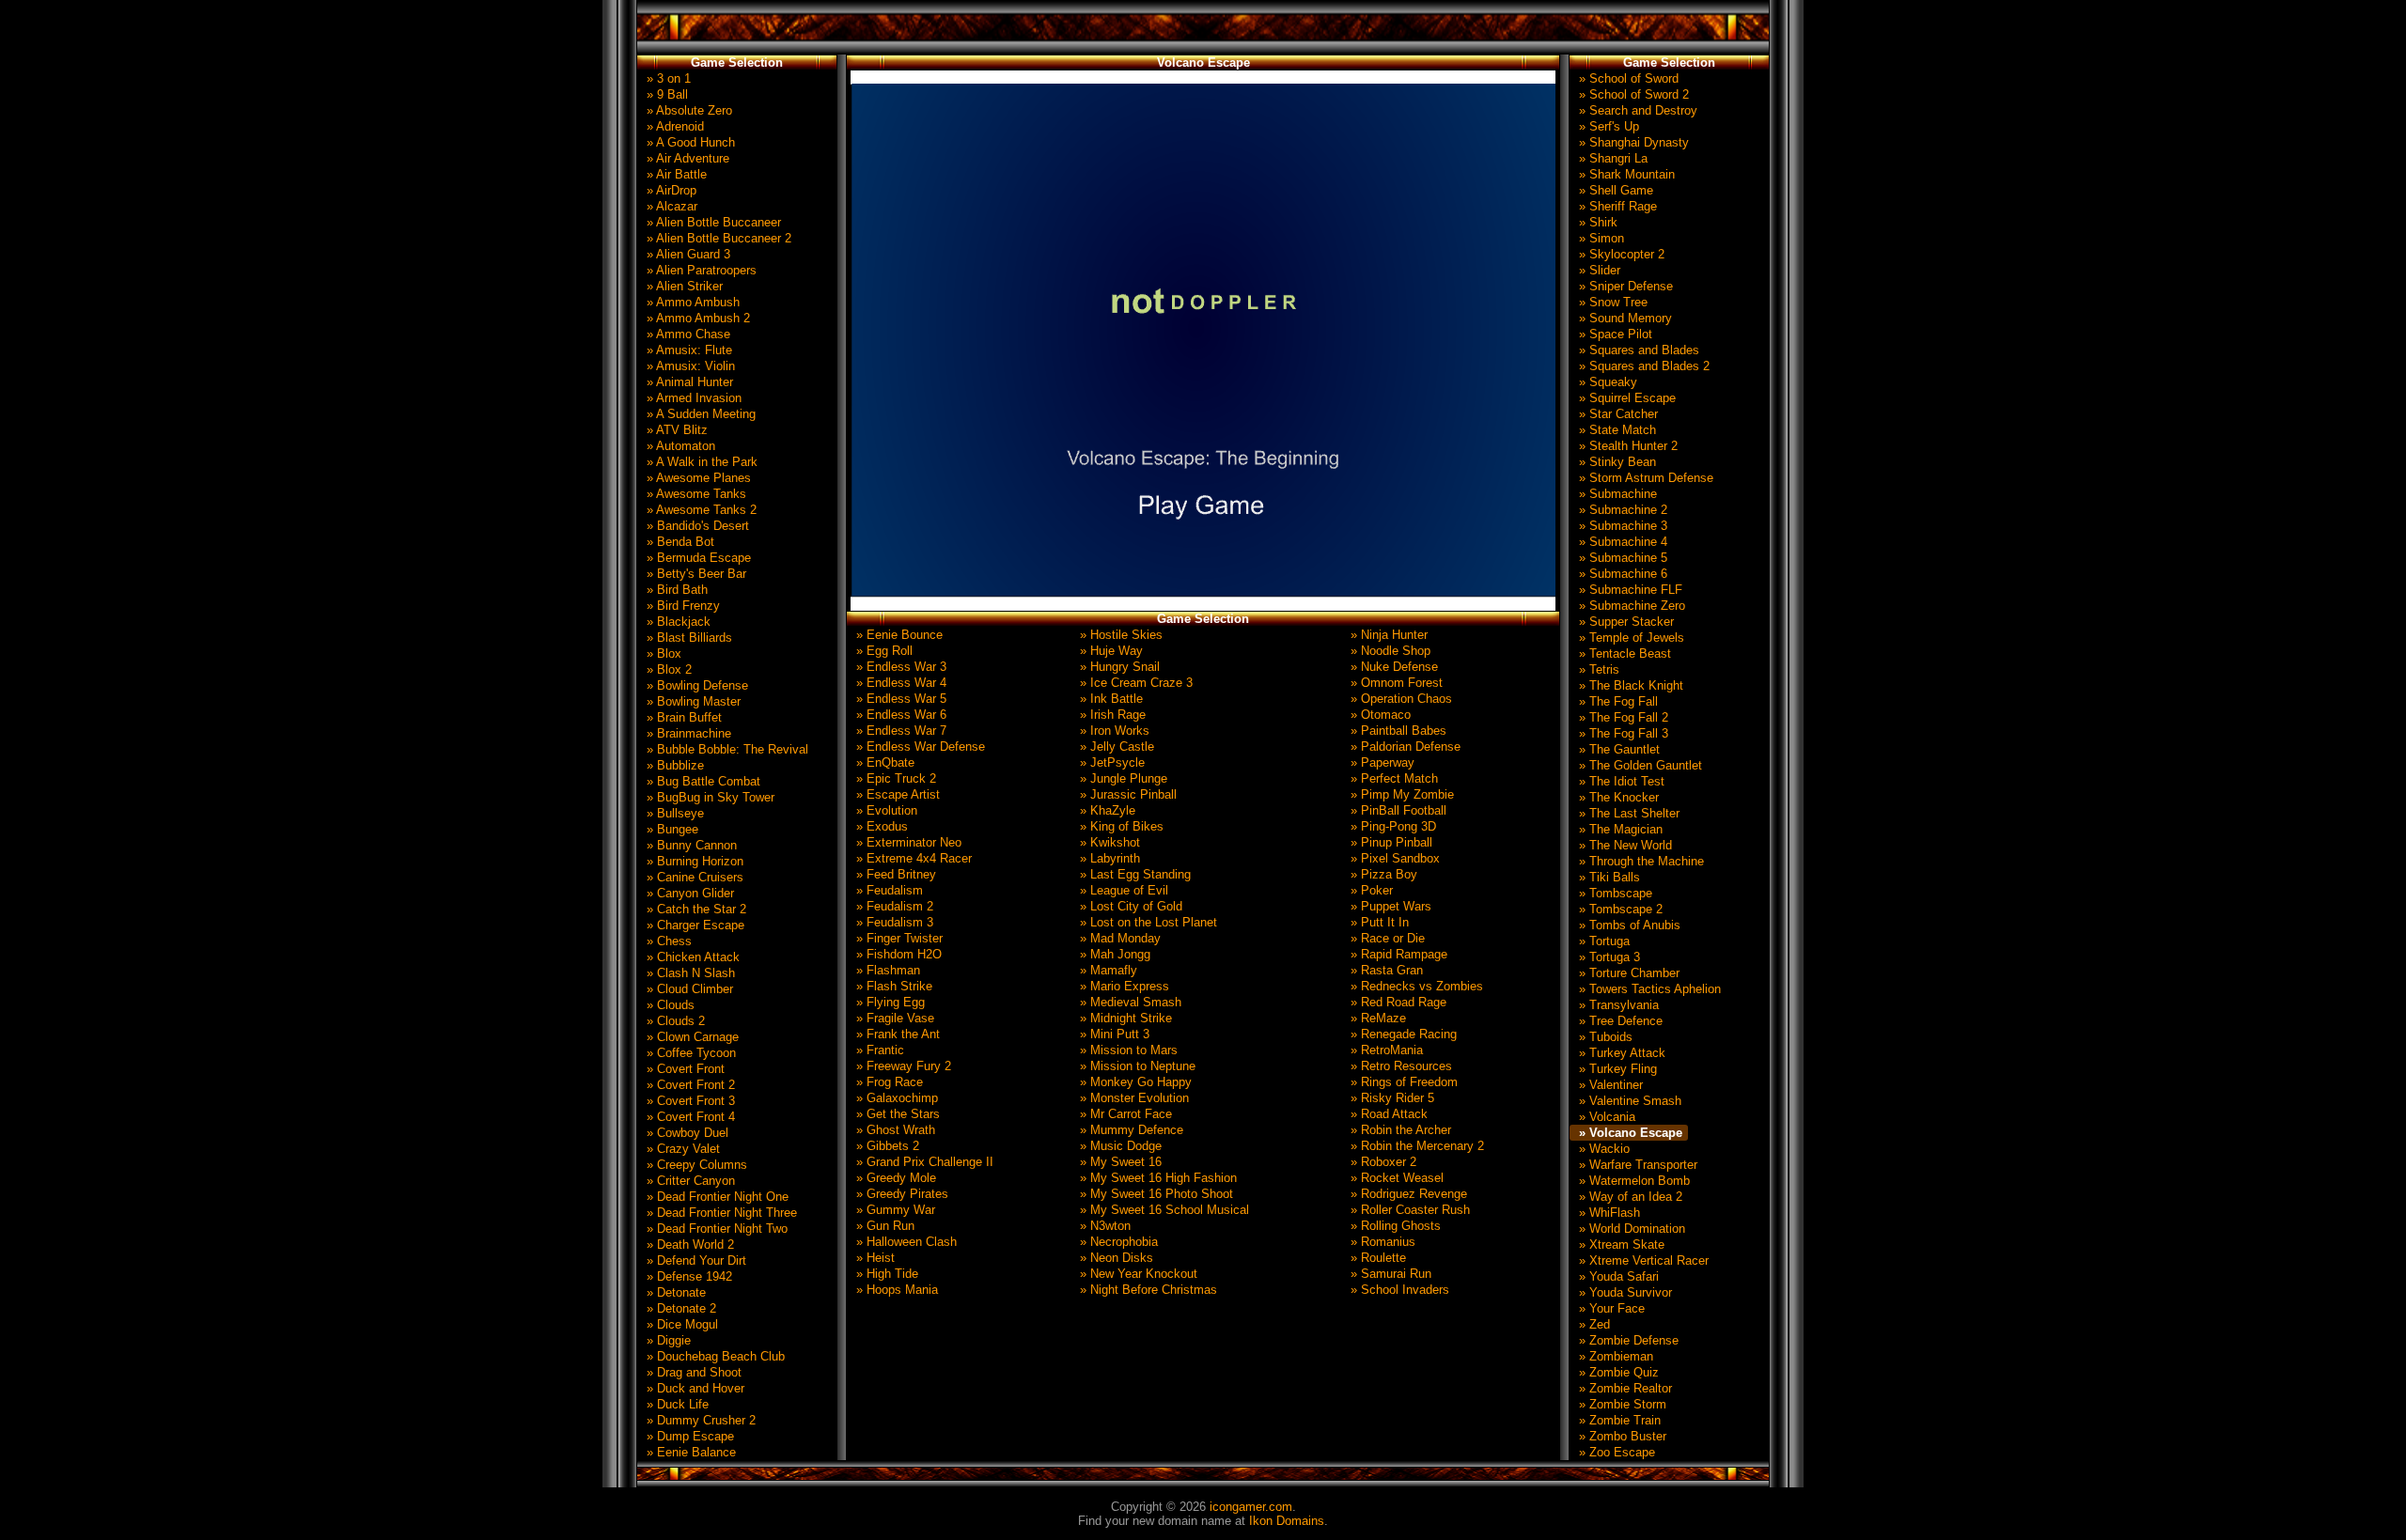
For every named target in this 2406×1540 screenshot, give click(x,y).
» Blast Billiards (687, 638)
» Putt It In (1378, 922)
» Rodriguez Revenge (1407, 1194)
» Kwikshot (1108, 842)
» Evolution (885, 810)
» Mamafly (1107, 970)
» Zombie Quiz (1617, 1372)
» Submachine (1616, 494)
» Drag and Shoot (692, 1372)
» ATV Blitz (675, 430)
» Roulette (1376, 1258)
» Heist (874, 1258)
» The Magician (1619, 829)
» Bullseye (673, 813)
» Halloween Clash (905, 1242)
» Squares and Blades (1637, 350)
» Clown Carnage (691, 1037)
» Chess (667, 941)
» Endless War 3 (899, 667)
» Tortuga (1602, 941)
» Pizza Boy (1382, 874)
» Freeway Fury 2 (902, 1066)
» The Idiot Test (1620, 781)
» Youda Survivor (1624, 1292)
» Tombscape (1614, 893)
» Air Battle (675, 174)
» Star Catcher (1617, 414)
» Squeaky (1606, 382)
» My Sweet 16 (1119, 1162)
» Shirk (1596, 222)
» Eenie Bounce (898, 635)
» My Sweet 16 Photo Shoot (1155, 1194)
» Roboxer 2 (1382, 1162)
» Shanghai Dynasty (1632, 142)
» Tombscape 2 (1619, 909)
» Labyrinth (1108, 858)
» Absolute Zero (687, 110)
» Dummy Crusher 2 (699, 1420)
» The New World (1624, 845)
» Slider (1598, 270)
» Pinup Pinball (1390, 842)
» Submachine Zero (1630, 606)
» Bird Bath (675, 590)
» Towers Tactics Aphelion (1648, 989)
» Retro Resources (1399, 1066)
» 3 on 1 (667, 78)
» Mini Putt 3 (1113, 1034)
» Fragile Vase (893, 1018)
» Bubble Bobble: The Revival (726, 749)
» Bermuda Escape (697, 558)
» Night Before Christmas (1147, 1290)
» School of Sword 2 (1632, 94)
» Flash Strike (892, 986)
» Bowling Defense (695, 685)
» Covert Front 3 (689, 1101)
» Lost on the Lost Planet (1147, 922)
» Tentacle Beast (1623, 653)
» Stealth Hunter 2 (1626, 446)
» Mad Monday (1118, 938)
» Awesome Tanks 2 (700, 510)
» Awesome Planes (697, 478)
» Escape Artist (896, 794)
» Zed (1593, 1324)
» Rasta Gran (1385, 970)
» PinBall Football (1397, 810)
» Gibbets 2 (886, 1146)
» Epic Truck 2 (894, 778)
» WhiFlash (1608, 1213)
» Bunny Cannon (690, 845)
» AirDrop (670, 190)
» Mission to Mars (1127, 1050)
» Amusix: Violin (689, 366)
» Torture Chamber (1627, 973)
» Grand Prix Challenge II (923, 1162)
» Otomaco (1379, 715)
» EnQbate (883, 762)
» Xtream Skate (1620, 1244)
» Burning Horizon (693, 861)
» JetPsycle (1110, 762)
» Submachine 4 (1621, 542)
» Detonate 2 (680, 1308)
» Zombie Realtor (1624, 1388)
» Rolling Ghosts (1394, 1226)
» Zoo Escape (1615, 1452)
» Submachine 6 (1621, 574)
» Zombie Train (1618, 1420)
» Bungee (671, 829)
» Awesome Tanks (695, 494)
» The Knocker (1617, 797)
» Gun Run (883, 1226)
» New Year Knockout (1137, 1274)
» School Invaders (1398, 1290)
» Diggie (667, 1340)
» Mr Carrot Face (1124, 1114)
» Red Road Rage (1397, 1002)
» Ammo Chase (687, 334)
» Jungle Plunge (1122, 778)
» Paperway (1381, 762)
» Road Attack (1387, 1114)
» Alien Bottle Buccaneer (712, 222)
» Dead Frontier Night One (716, 1197)
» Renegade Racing (1402, 1034)
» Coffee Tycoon (689, 1053)
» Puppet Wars (1389, 906)
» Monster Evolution (1133, 1098)
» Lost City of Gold (1129, 906)
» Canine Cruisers (693, 877)
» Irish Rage (1111, 715)
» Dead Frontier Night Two (715, 1229)
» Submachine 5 (1621, 558)
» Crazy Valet (681, 1149)
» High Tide (885, 1274)
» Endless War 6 (899, 715)
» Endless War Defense (919, 747)
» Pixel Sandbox (1393, 858)
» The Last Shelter (1627, 813)
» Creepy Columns (695, 1165)
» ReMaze (1376, 1018)
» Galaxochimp (895, 1098)
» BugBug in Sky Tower (709, 797)
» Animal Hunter (688, 382)
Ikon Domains (1287, 1521)
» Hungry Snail (1118, 667)
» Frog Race (888, 1082)
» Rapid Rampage (1397, 954)
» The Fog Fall (1617, 701)
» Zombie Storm (1621, 1404)
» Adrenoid (673, 126)
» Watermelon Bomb (1633, 1181)
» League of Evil (1122, 890)
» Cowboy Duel (686, 1133)
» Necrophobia (1117, 1242)
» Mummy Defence (1130, 1130)
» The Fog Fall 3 (1622, 733)
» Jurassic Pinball (1126, 794)
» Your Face (1610, 1308)
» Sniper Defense (1624, 286)
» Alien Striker (683, 286)
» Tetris (1597, 669)
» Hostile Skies (1119, 635)
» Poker (1370, 890)
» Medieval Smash (1129, 1002)
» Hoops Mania (895, 1290)
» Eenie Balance (689, 1452)
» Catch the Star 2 (695, 909)
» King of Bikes (1120, 826)
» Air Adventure (686, 158)
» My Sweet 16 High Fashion (1156, 1178)
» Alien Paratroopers (700, 270)
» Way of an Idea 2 (1629, 1197)
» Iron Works (1113, 731)
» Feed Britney (894, 874)
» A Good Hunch (689, 142)
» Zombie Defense (1627, 1340)
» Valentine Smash (1628, 1101)
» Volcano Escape (1629, 1133)
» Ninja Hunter (1387, 635)
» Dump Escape (688, 1436)
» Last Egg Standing (1133, 874)
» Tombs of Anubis (1628, 925)
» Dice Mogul (680, 1324)
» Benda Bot (679, 542)
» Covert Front (684, 1069)
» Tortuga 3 (1608, 957)
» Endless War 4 (899, 683)
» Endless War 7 (899, 731)
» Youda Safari (1617, 1276)
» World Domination (1630, 1229)
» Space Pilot (1614, 334)
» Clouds (669, 1005)
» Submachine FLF (1629, 590)
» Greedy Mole (894, 1178)
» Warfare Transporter (1636, 1165)
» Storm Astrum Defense (1644, 478)
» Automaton (679, 446)
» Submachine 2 (1621, 510)
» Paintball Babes (1397, 731)
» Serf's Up (1607, 126)
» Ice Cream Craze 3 (1134, 683)
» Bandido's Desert (696, 526)
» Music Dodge (1119, 1146)
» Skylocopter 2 (1620, 254)
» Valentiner (1609, 1085)
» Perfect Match (1392, 778)
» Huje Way (1109, 651)
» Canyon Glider (688, 893)
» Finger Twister (898, 938)
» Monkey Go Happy (1134, 1082)
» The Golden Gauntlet (1639, 765)
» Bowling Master (692, 701)
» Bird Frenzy (681, 606)
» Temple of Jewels (1630, 638)
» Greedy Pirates (900, 1194)
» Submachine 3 (1621, 526)
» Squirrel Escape (1625, 398)
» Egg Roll (883, 651)
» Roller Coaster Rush (1408, 1210)
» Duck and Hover (694, 1388)
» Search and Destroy (1636, 110)
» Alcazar (670, 206)
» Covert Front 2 (689, 1085)
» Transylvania (1617, 1005)
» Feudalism (888, 890)
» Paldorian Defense (1404, 747)
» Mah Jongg (1113, 954)
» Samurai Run (1389, 1274)
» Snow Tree (1611, 302)
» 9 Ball (665, 94)
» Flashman (886, 970)
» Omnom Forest (1395, 683)
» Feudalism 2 (893, 906)
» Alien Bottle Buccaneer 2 (717, 238)
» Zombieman (1614, 1356)
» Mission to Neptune (1136, 1066)
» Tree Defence (1619, 1021)
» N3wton (1103, 1226)
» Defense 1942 (687, 1276)
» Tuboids (1604, 1037)
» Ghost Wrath (894, 1130)
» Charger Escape (694, 925)
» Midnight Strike (1124, 1018)
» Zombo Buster (1621, 1436)
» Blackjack (677, 622)
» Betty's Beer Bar (695, 574)
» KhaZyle (1106, 810)
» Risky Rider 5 (1390, 1098)
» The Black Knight (1629, 685)
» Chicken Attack (691, 957)
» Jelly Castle (1115, 747)
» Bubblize (673, 765)
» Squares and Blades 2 (1642, 366)
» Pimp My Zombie (1400, 794)
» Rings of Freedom (1402, 1082)
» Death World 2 (688, 1244)
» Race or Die (1386, 938)
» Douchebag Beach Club (714, 1356)
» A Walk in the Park (700, 462)
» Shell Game (1614, 190)
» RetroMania (1385, 1050)
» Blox (662, 653)
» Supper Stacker (1625, 622)
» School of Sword (1627, 78)
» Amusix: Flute (687, 350)
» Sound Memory (1624, 318)
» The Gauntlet (1617, 749)
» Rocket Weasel (1395, 1178)
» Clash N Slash (689, 973)
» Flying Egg (889, 1002)
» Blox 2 (667, 669)
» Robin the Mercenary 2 (1415, 1146)
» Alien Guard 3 (687, 254)
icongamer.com (1251, 1507)
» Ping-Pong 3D (1391, 826)
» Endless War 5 (899, 699)
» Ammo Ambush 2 (696, 318)
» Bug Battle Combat (702, 781)
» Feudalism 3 (893, 922)
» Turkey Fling (1616, 1069)
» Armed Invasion (692, 398)
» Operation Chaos (1399, 699)
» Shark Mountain (1625, 174)
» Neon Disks (1115, 1258)
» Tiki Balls (1608, 877)
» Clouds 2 (674, 1021)
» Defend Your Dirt (695, 1260)
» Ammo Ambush (691, 302)
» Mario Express (1123, 986)
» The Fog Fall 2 (1622, 717)
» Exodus (880, 826)
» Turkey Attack (1620, 1053)
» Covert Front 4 (689, 1117)
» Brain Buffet (682, 717)
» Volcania (1605, 1117)
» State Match (1616, 430)
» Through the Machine (1640, 861)
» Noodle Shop (1389, 651)
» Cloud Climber (688, 989)
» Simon (1600, 238)
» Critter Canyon (689, 1181)
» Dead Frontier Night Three (720, 1213)
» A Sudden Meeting (699, 414)
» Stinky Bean (1616, 462)
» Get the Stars (896, 1114)
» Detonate (674, 1292)
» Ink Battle (1109, 699)
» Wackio (1602, 1149)
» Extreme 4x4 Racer (912, 858)
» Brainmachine (687, 733)
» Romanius (1381, 1242)
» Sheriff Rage (1616, 206)
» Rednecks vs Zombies (1415, 986)
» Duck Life (676, 1404)
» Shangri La (1611, 158)
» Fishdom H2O (897, 954)
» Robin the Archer (1399, 1130)
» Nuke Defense (1392, 667)
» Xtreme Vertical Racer (1642, 1260)
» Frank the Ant (896, 1034)
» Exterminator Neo (907, 842)
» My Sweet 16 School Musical (1163, 1210)
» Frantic (878, 1050)
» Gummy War (894, 1210)
